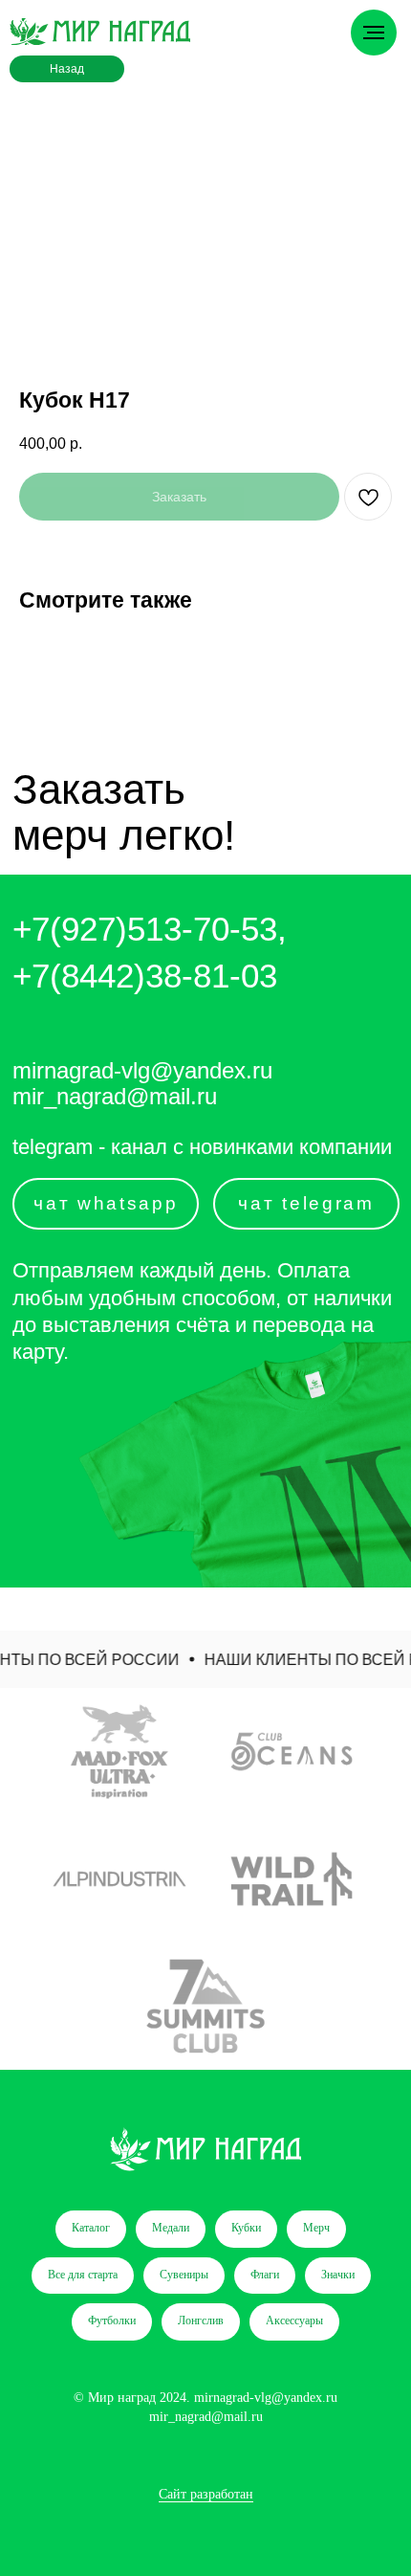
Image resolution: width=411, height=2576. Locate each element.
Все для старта (83, 2275)
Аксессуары (294, 2321)
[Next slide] (395, 1879)
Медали (171, 2228)
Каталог (91, 2228)
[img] (100, 32)
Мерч (316, 2228)
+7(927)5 (79, 929)
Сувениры (184, 2275)
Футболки (112, 2321)
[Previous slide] (16, 1879)
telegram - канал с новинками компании (202, 1147)
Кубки (246, 2228)
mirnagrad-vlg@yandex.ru (142, 1070)
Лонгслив (201, 2321)
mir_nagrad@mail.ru (115, 1096)
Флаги (265, 2275)
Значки (338, 2275)
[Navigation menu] (374, 33)
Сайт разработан (206, 2494)
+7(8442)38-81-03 (145, 976)
